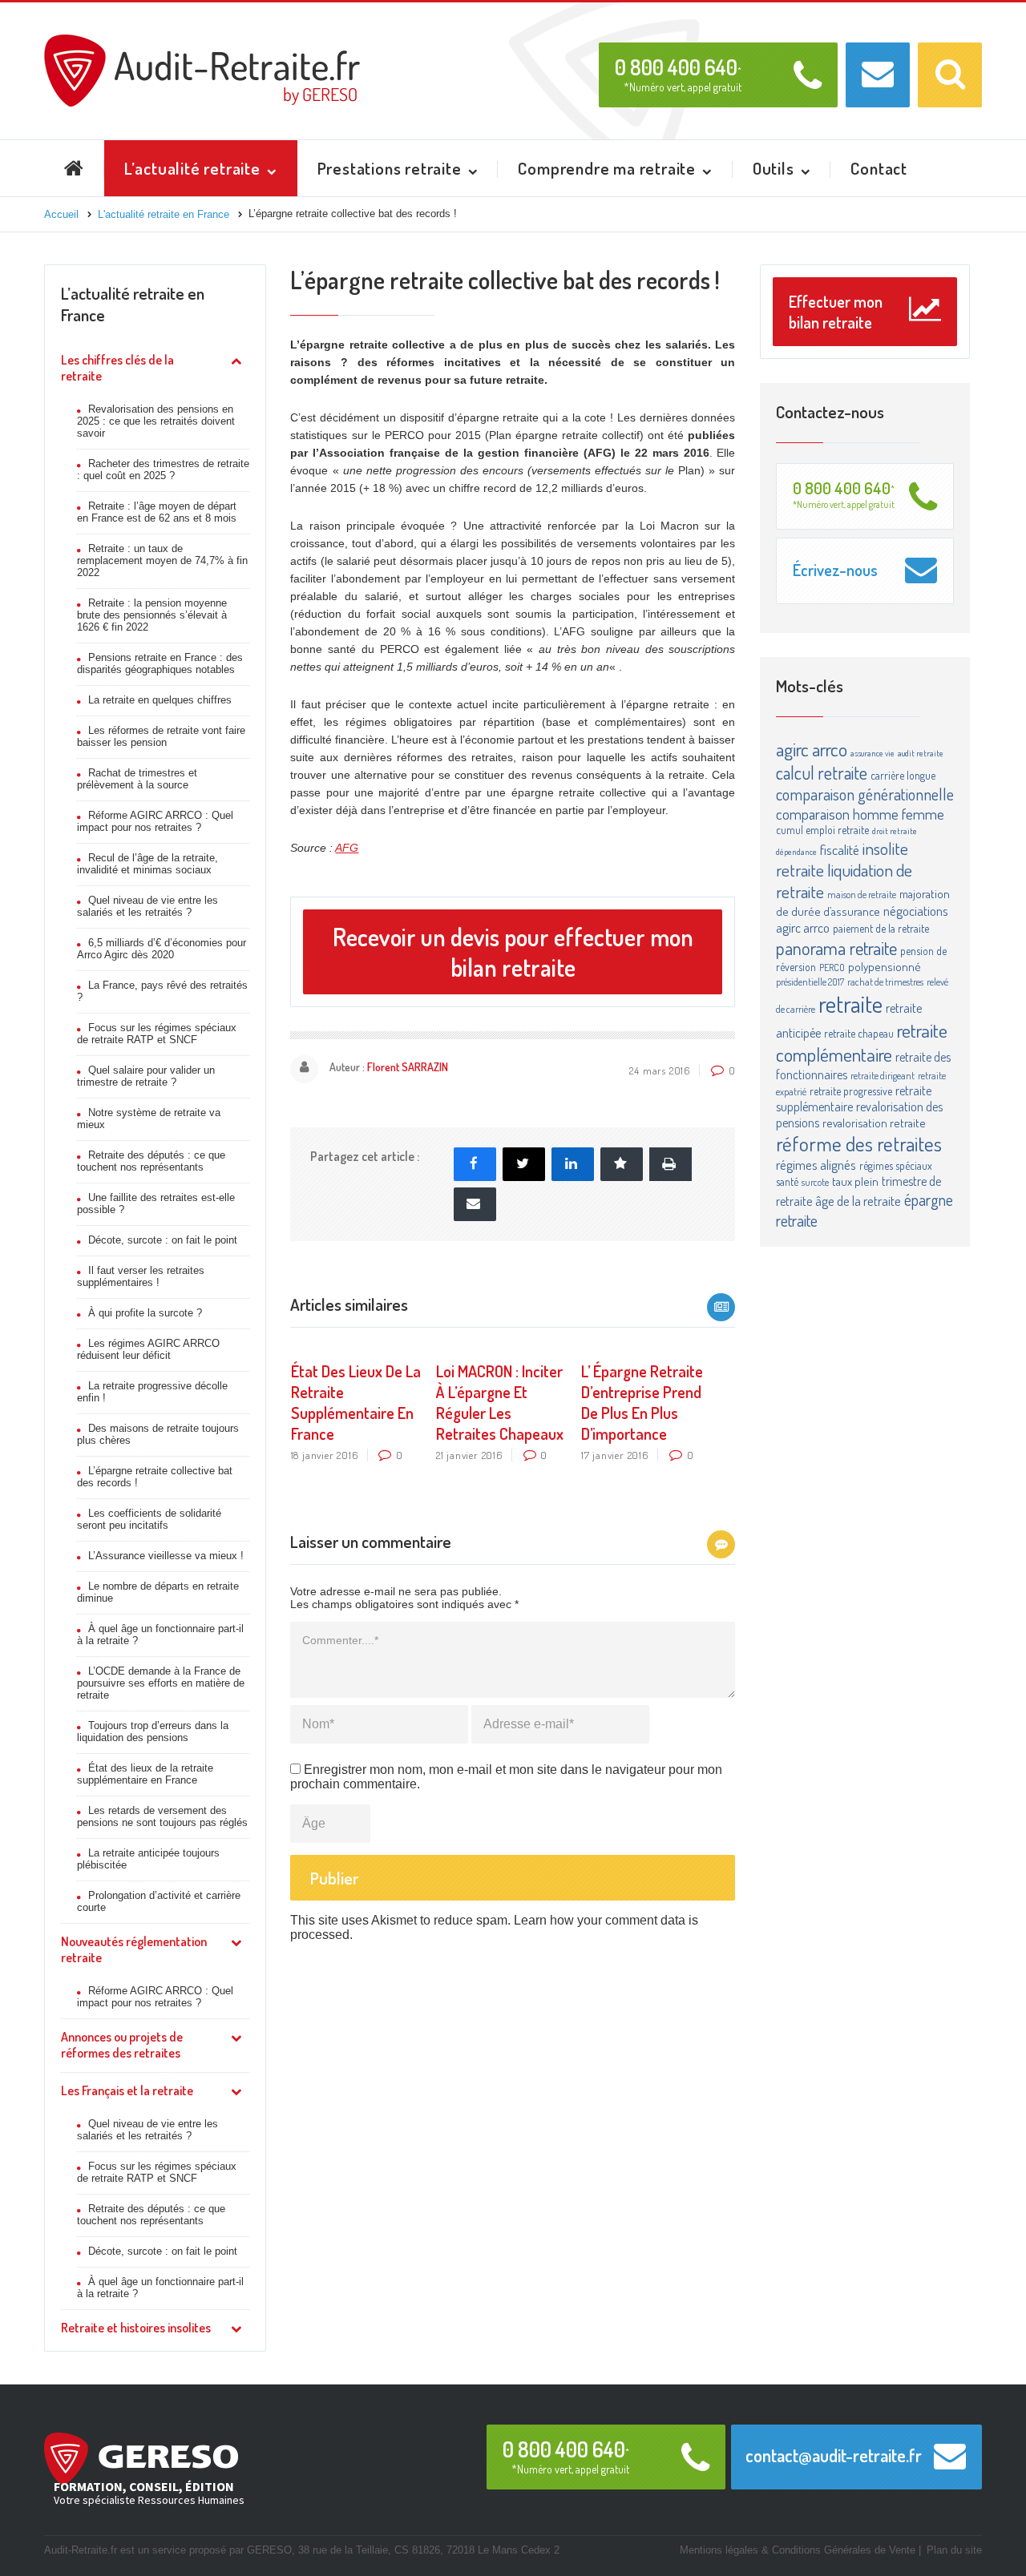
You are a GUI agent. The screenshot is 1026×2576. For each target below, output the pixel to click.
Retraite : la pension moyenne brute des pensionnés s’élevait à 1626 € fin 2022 (152, 615)
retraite (850, 1004)
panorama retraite (836, 947)
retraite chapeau (859, 1033)
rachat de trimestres (885, 982)
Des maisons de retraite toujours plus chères (158, 1434)
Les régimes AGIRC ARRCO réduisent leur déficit (148, 1349)
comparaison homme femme (860, 814)
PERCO (832, 967)
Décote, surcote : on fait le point (163, 1240)
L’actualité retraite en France (133, 304)
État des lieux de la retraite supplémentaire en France (145, 1774)
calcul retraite (822, 772)
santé (787, 1181)
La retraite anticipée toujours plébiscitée (148, 1859)
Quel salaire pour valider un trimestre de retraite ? (146, 1076)
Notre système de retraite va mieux (149, 1119)
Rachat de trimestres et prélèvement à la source (137, 779)
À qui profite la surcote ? (145, 1313)
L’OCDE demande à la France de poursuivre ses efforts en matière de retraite (161, 1683)
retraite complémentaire (862, 1042)
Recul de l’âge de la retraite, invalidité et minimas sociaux (147, 864)
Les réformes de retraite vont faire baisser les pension (161, 736)
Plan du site (954, 2550)
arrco (830, 749)
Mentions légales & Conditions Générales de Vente (798, 2550)
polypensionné (885, 967)
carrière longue (903, 775)
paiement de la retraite (881, 928)
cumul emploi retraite (822, 830)
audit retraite (921, 753)
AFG (347, 848)
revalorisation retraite (874, 1123)
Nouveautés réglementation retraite (134, 1949)
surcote (815, 1182)
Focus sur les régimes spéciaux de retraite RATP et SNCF (157, 1034)
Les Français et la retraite (127, 2090)
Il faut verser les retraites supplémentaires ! (141, 1276)
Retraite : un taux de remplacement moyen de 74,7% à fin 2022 (162, 560)
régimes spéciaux (896, 1165)
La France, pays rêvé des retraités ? (162, 991)
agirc (792, 749)
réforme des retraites (859, 1143)
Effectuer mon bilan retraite (836, 312)
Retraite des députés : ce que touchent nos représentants (151, 1161)
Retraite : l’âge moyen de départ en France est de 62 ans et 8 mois (157, 512)
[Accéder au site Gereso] (141, 2457)
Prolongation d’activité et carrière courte (159, 1901)
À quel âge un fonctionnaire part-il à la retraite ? (160, 1635)
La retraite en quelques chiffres (160, 700)
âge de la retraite (858, 1201)
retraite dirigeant (883, 1075)
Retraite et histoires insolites (136, 2328)
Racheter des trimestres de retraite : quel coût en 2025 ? (163, 470)
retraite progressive (851, 1091)
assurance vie (873, 753)
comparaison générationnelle (865, 794)
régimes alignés (816, 1165)
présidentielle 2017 (810, 982)
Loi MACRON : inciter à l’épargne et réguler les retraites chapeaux (500, 1402)
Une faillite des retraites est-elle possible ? (156, 1203)
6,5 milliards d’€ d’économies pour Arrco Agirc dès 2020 (162, 949)
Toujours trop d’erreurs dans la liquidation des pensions (153, 1731)
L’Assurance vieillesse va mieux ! (166, 1556)
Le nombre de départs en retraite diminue (158, 1592)
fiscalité (840, 849)
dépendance (796, 852)
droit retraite (895, 831)
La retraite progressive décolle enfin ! (152, 1392)
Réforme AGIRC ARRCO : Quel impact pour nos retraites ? (155, 821)
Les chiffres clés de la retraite (117, 368)
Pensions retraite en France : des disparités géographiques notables (160, 663)
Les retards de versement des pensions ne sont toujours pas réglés (162, 1816)
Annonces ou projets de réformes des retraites (122, 2045)
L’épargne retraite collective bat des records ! (155, 1477)
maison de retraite (862, 894)
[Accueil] (202, 41)
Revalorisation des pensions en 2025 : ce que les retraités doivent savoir (156, 421)
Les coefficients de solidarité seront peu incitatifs (149, 1519)
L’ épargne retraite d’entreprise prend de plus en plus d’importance (642, 1402)
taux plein (855, 1181)
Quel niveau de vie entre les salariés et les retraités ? (147, 906)
